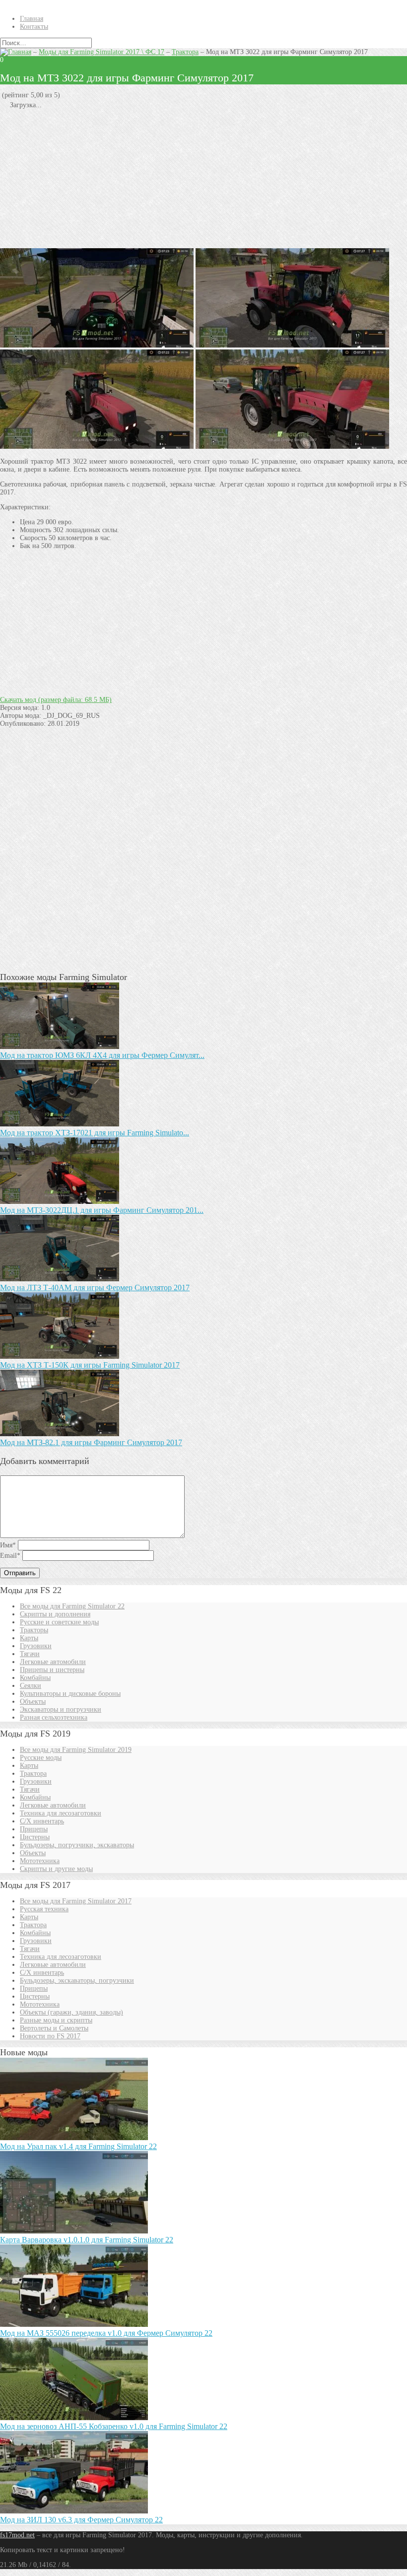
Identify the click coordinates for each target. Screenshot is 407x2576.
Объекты (33, 1702)
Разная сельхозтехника (54, 1717)
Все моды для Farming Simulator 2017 (76, 1901)
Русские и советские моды (59, 1622)
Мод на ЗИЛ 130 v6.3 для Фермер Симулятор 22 (81, 2520)
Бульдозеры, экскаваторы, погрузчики (77, 1981)
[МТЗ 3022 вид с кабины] (97, 345)
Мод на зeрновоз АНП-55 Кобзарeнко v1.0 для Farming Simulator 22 (114, 2426)
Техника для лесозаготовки (61, 1813)
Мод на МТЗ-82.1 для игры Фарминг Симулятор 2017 (91, 1442)
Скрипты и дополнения (55, 1614)
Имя (8, 1545)
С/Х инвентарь (42, 1821)
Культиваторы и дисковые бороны (70, 1694)
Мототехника (40, 1861)
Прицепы (34, 1829)
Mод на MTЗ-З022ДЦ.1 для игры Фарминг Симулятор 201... (102, 1210)
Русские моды (41, 1758)
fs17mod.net (17, 2535)
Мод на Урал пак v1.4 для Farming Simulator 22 (78, 2146)
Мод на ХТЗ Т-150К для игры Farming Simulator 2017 (90, 1365)
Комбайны (35, 1678)
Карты (29, 1638)
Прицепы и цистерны (52, 1670)
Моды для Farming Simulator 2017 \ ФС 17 (102, 52)
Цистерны (35, 1837)
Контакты (34, 27)
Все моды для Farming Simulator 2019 (76, 1750)
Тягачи (30, 1654)
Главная (32, 19)
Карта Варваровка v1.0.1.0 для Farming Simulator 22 (87, 2240)
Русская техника (44, 1909)
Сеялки (31, 1686)
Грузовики (36, 1646)
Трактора (185, 52)
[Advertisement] (203, 179)
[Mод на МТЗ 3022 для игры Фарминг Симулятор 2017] (292, 447)
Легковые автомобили (53, 1662)
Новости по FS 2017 (50, 2036)
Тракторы (34, 1630)
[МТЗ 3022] (97, 447)
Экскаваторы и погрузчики (61, 1709)
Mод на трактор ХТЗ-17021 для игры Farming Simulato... (95, 1133)
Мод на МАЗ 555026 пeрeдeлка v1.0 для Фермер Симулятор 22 (106, 2333)
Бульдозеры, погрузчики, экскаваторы (77, 1845)
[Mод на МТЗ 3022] (292, 345)
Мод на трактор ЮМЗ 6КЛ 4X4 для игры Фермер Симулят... (102, 1055)
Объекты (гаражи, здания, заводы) (71, 2012)
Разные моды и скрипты (56, 2020)
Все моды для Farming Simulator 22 (72, 1606)
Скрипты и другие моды (56, 1869)
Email (10, 1556)
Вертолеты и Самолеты (54, 2028)
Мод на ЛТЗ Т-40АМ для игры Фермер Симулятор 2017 (95, 1288)
